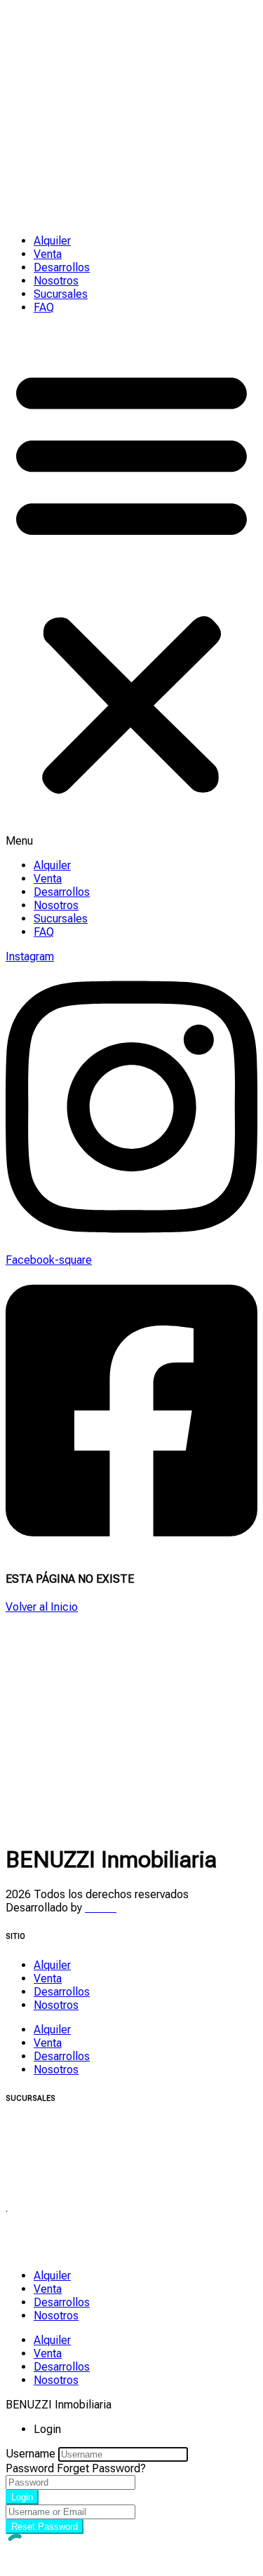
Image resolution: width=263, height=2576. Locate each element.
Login (22, 2497)
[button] (131, 586)
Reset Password (45, 2527)
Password (30, 2468)
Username (31, 2454)
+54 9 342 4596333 (54, 2140)
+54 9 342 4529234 (54, 2180)
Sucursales (61, 294)
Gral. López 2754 (48, 2127)
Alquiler (52, 241)
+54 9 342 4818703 (54, 2251)
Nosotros (56, 281)
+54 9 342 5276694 (54, 2167)
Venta (48, 254)
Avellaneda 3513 (46, 2238)
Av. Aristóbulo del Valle (62, 2154)
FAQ (44, 307)
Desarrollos (62, 267)
